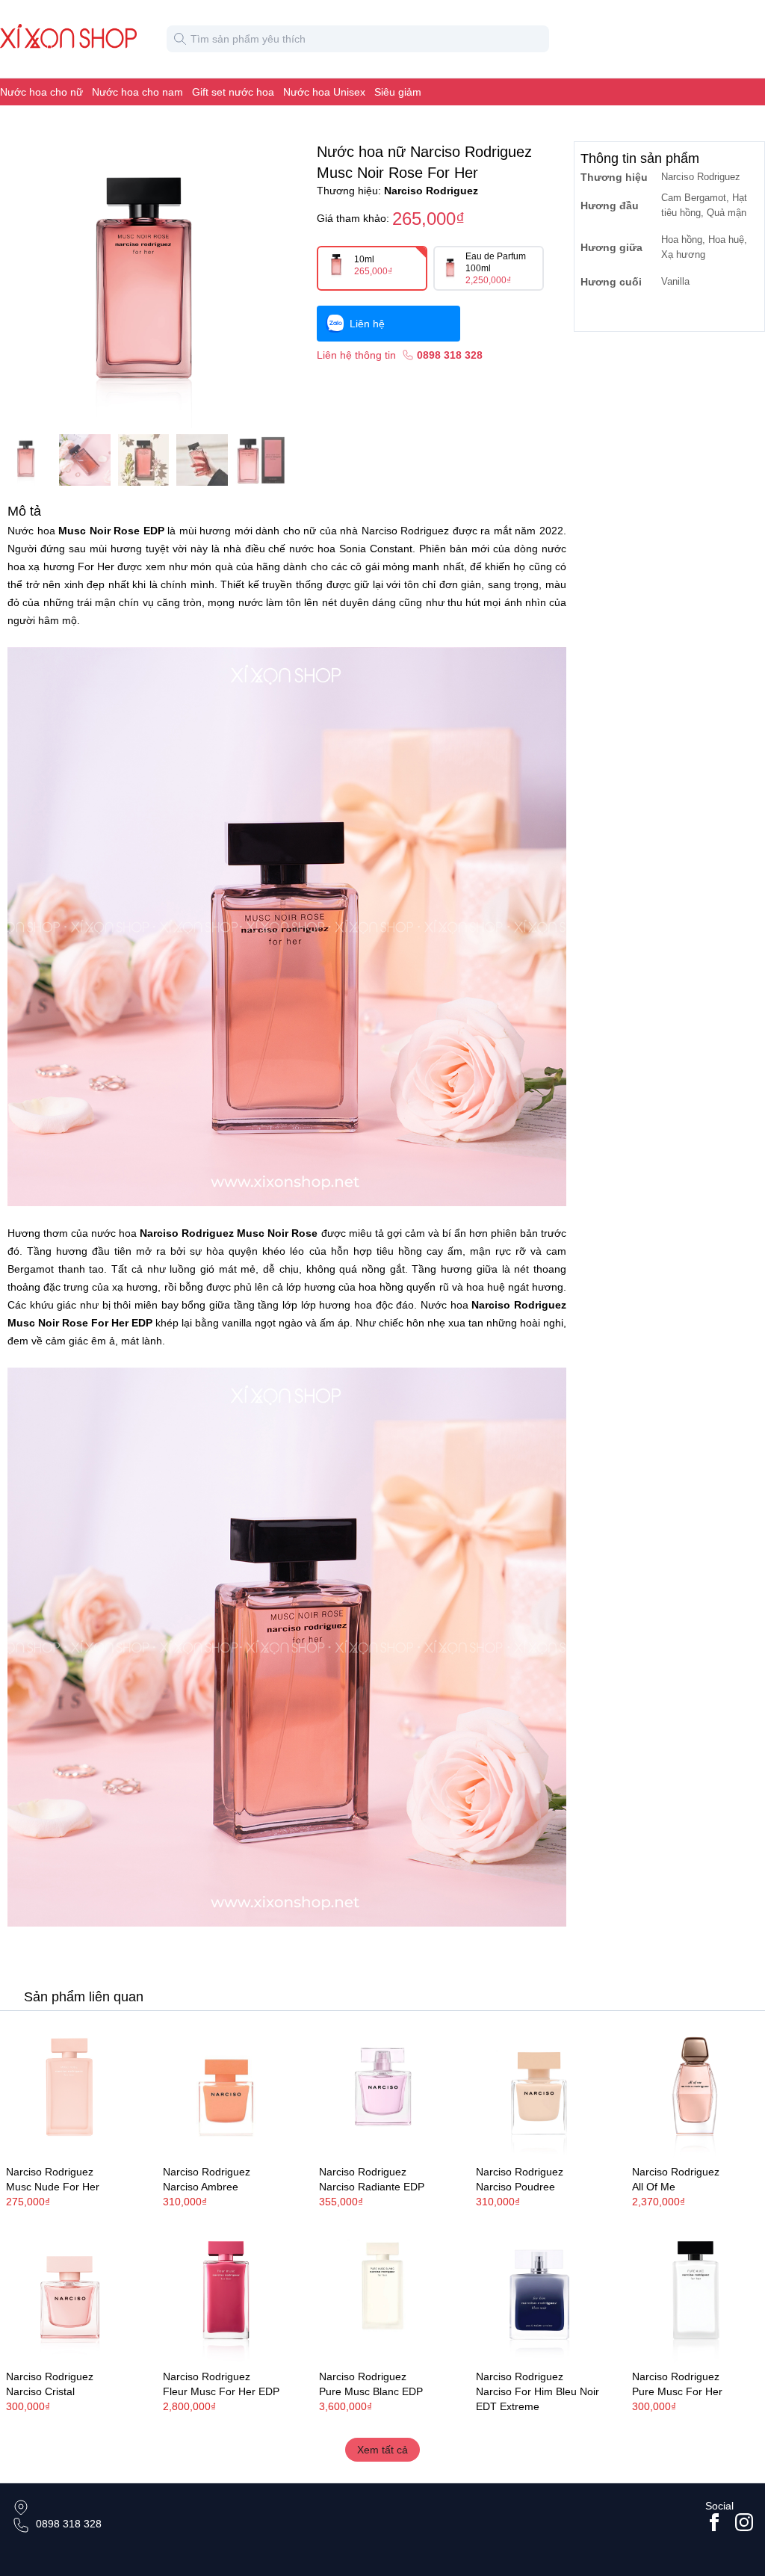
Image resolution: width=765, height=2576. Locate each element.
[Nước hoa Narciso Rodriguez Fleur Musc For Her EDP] (226, 2294)
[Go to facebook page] (714, 2522)
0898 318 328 (69, 2524)
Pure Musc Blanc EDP (371, 2391)
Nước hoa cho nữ (41, 92)
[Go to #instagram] (744, 2522)
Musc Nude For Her (53, 2187)
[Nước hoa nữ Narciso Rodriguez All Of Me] (696, 2089)
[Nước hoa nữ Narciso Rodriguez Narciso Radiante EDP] (382, 2089)
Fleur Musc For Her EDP (221, 2391)
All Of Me (654, 2187)
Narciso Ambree (201, 2187)
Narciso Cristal (40, 2391)
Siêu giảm (398, 92)
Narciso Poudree (515, 2187)
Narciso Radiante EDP (372, 2187)
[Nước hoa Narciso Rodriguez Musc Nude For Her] (69, 2089)
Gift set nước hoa (233, 92)
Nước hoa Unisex (324, 92)
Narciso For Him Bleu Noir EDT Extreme (538, 2399)
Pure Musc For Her (677, 2391)
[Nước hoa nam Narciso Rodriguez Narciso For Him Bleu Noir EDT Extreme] (539, 2294)
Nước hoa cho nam (137, 92)
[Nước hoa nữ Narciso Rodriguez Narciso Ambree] (226, 2089)
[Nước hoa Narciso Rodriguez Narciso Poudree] (539, 2089)
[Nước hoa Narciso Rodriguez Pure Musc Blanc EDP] (382, 2294)
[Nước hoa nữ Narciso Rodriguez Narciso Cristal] (69, 2294)
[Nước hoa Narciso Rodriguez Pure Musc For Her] (696, 2294)
